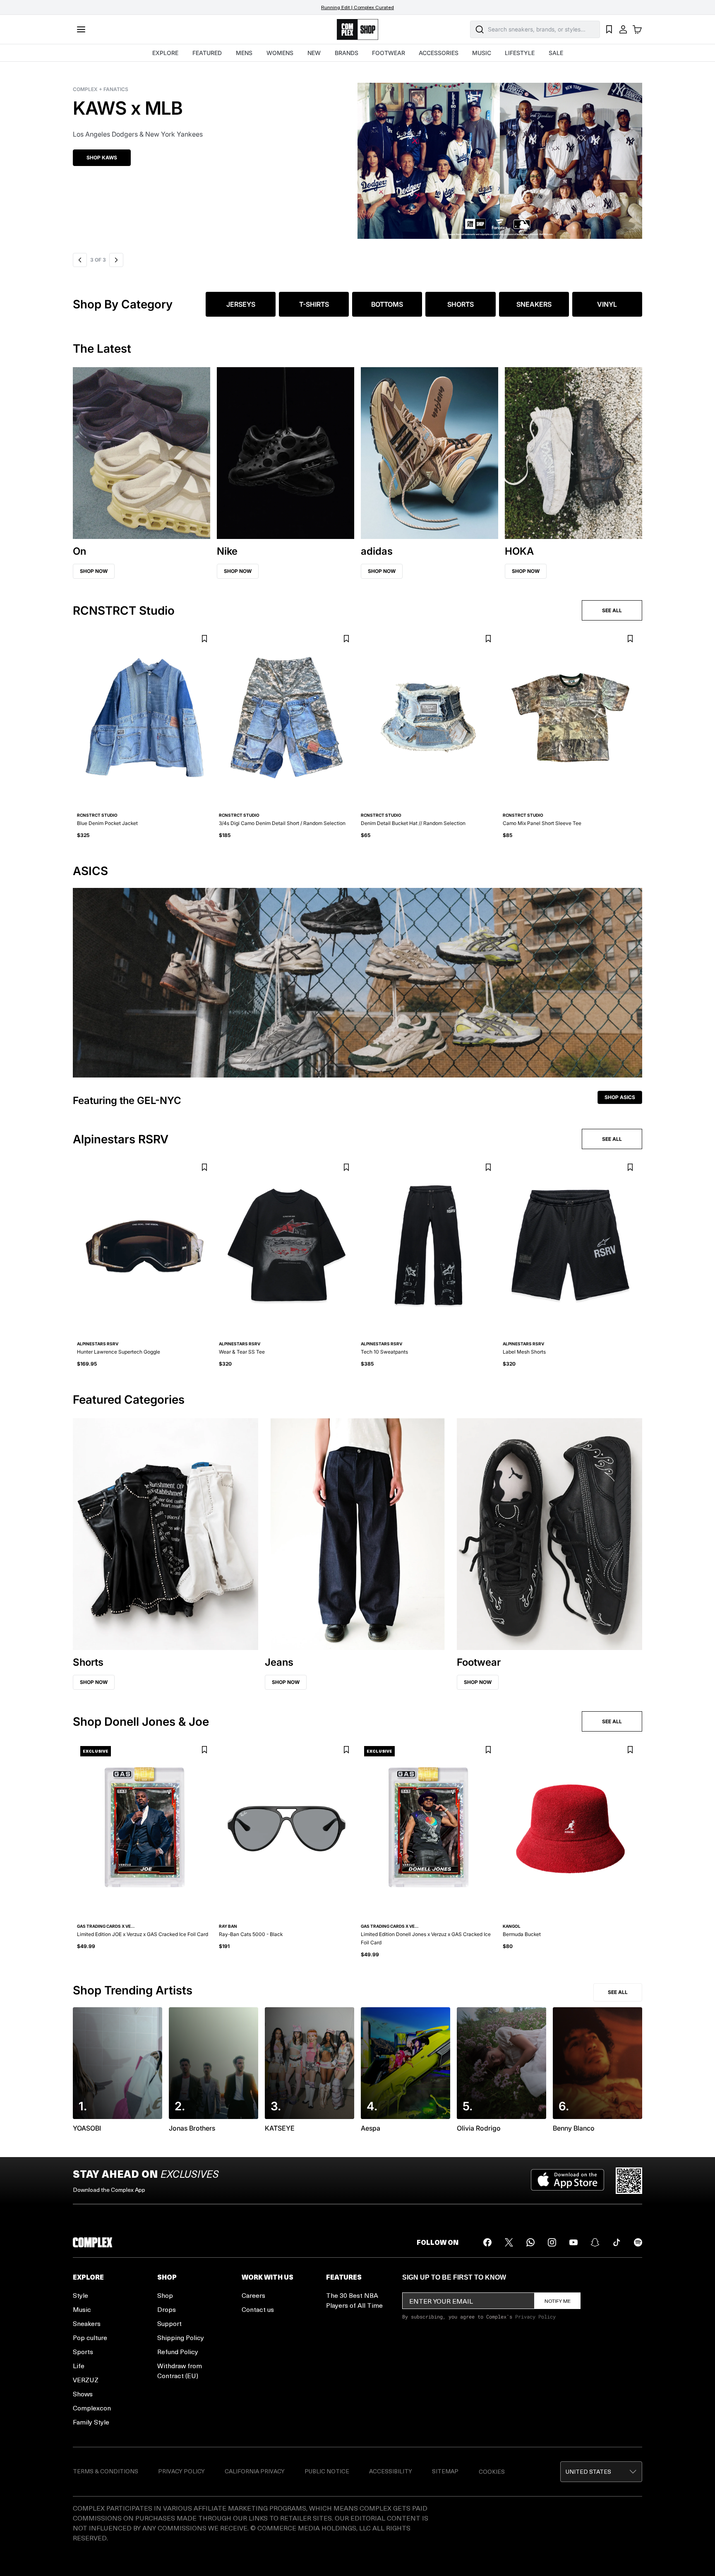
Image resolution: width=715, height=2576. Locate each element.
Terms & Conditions (106, 2471)
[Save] (204, 639)
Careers (253, 2295)
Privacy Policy (535, 2316)
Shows (83, 2394)
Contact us (258, 2309)
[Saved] (609, 29)
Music (82, 2309)
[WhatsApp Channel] (530, 2242)
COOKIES (492, 2471)
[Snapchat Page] (595, 2242)
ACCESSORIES (439, 53)
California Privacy (255, 2471)
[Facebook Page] (487, 2242)
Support (169, 2323)
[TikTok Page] (617, 2242)
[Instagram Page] (552, 2242)
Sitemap (445, 2471)
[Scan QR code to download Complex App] (629, 2181)
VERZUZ (86, 2380)
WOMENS (280, 53)
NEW (314, 53)
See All (618, 1992)
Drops (167, 2309)
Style (80, 2295)
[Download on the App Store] (567, 2181)
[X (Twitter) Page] (509, 2242)
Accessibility (391, 2471)
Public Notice (327, 2471)
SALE (556, 53)
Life (79, 2366)
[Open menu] (81, 29)
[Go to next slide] (115, 260)
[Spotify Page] (638, 2242)
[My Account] (623, 29)
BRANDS (347, 53)
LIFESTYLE (520, 53)
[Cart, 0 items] (637, 29)
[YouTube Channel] (573, 2242)
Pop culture (90, 2337)
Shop (165, 2295)
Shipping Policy (181, 2337)
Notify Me (558, 2301)
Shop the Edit (105, 158)
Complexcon (92, 2408)
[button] (357, 156)
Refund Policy (178, 2351)
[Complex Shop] (357, 30)
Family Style (91, 2422)
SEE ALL (612, 610)
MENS (244, 53)
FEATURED (207, 53)
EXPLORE (165, 53)
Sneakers (87, 2323)
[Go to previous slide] (80, 260)
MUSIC (482, 53)
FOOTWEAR (389, 53)
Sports (83, 2351)
